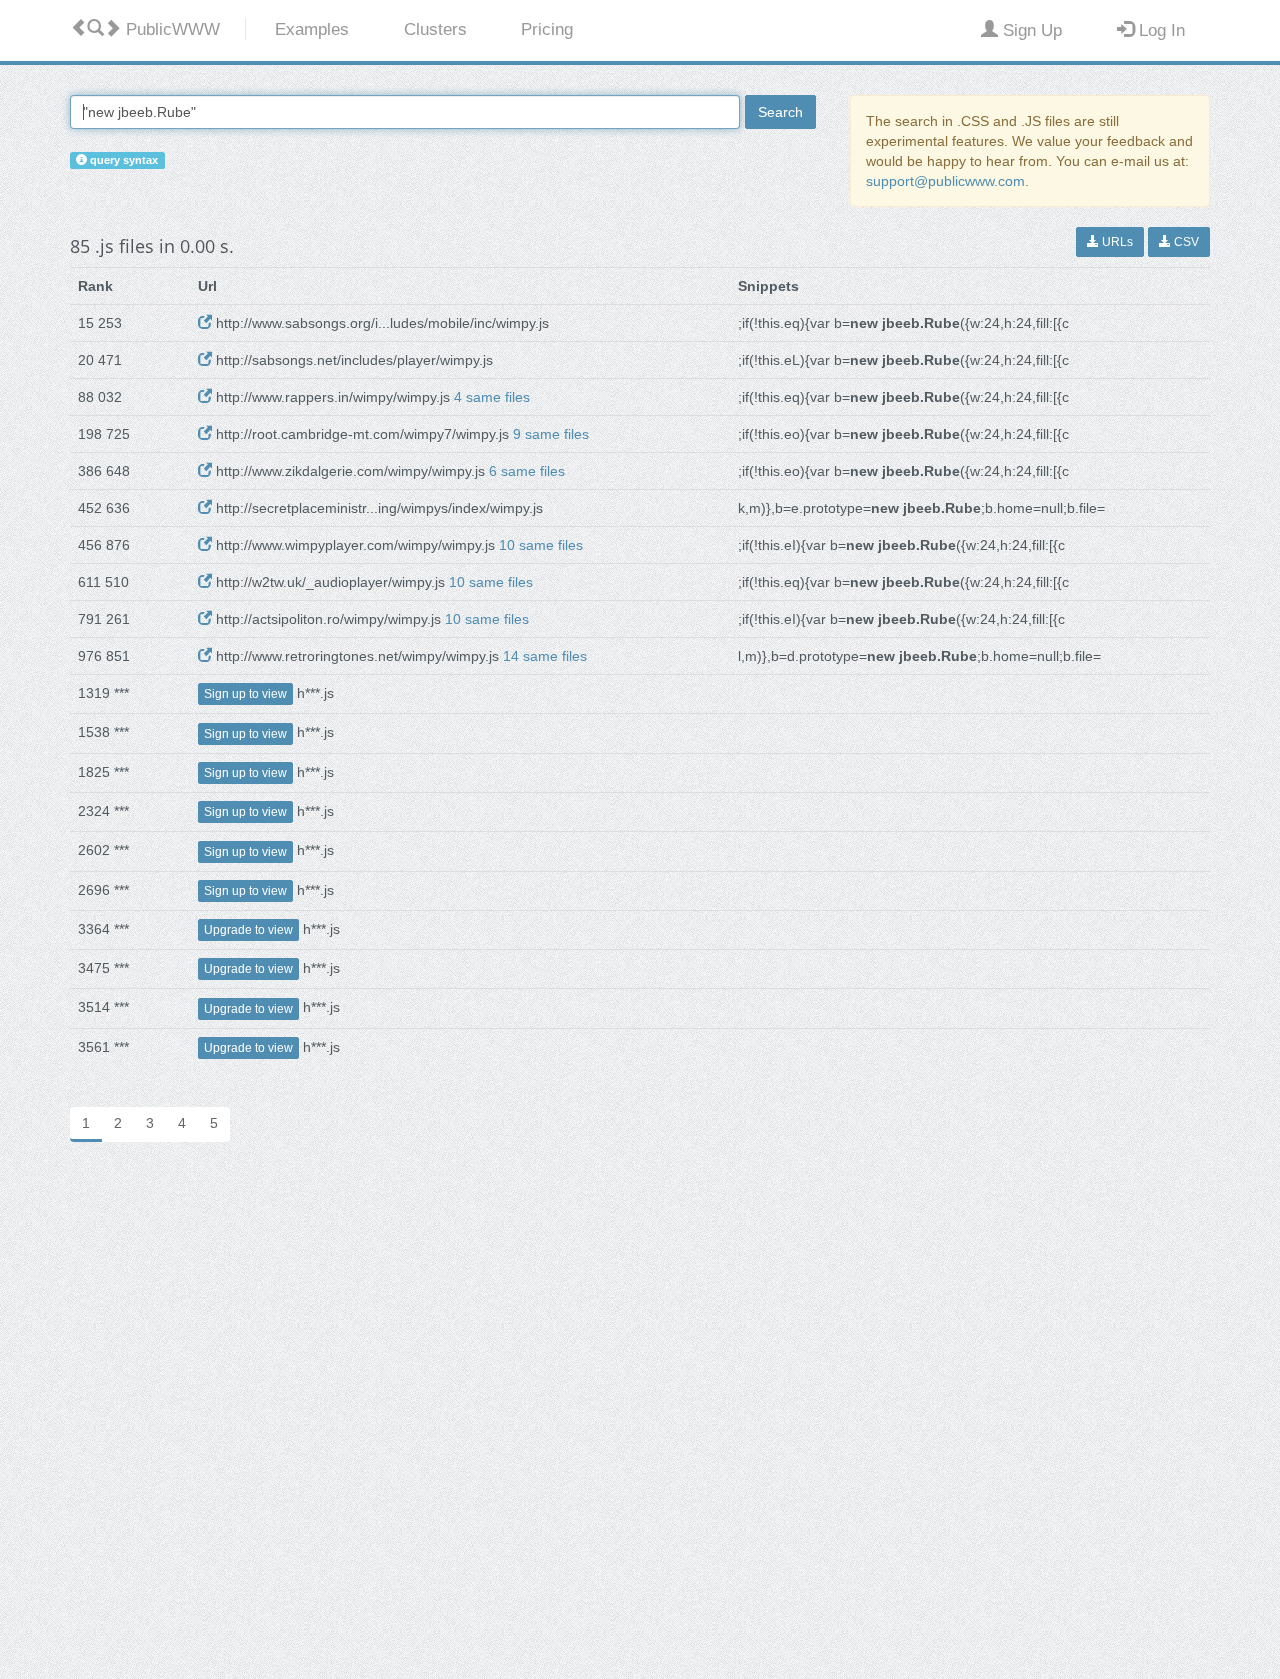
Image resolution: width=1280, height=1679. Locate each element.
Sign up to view (245, 694)
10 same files (541, 545)
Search (780, 112)
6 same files (527, 471)
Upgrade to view (248, 930)
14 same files (545, 656)
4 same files (492, 397)
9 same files (551, 434)
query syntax (122, 160)
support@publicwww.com (945, 181)
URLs (1116, 242)
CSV (1185, 242)
